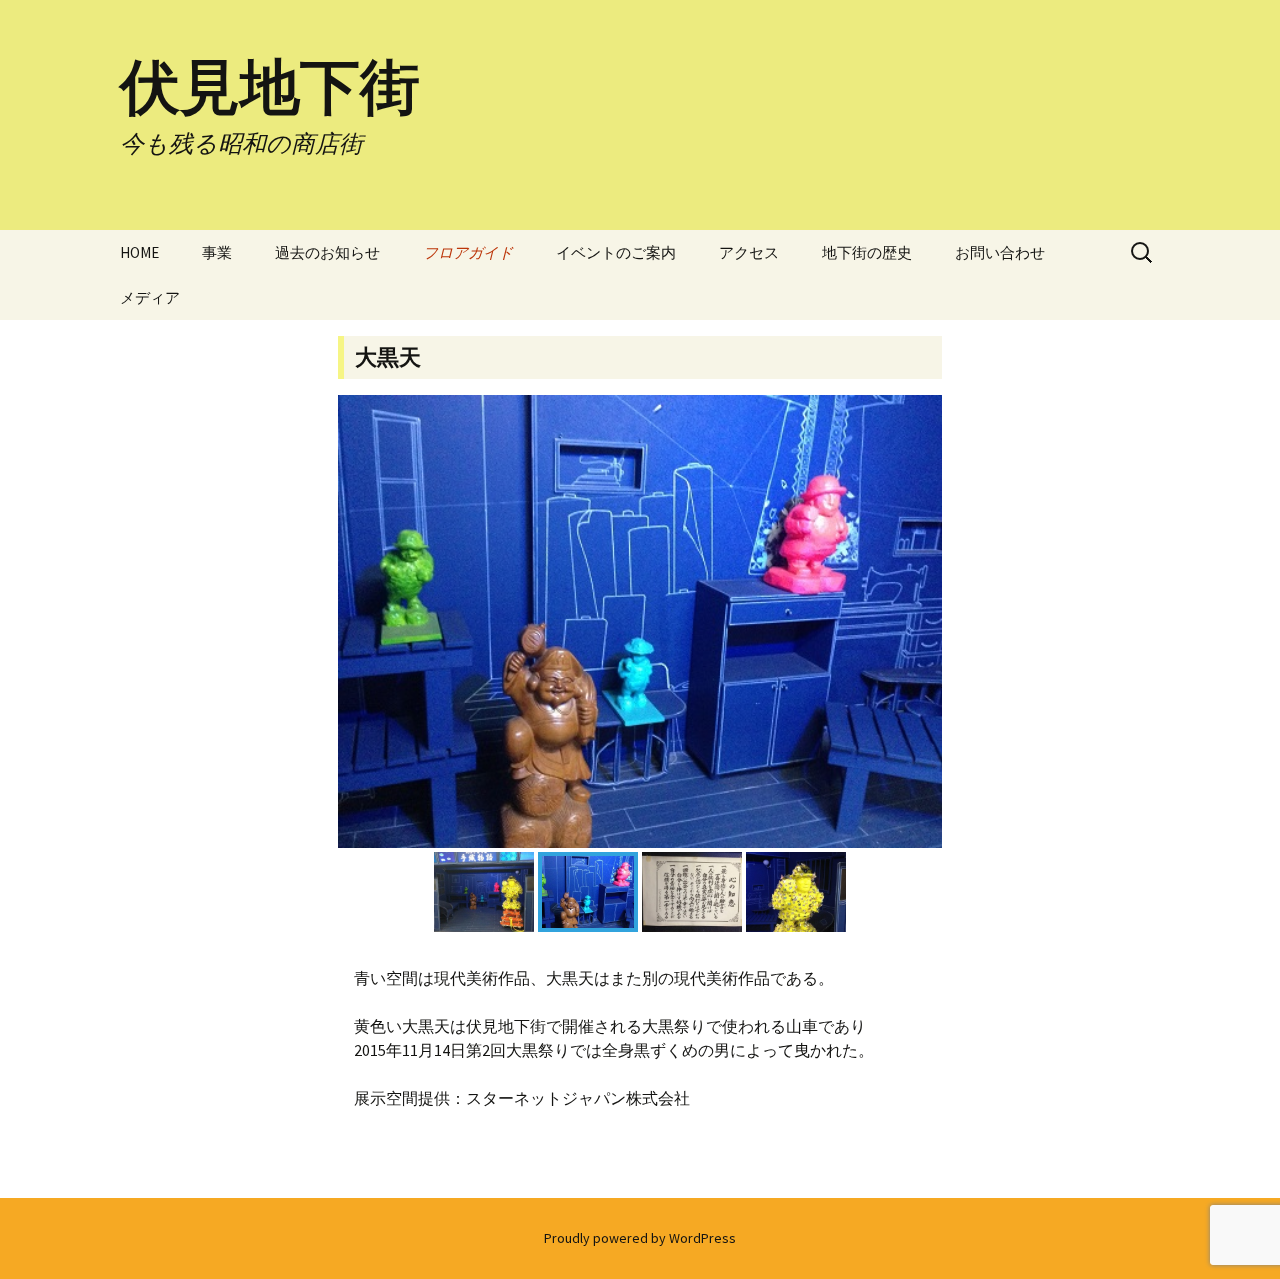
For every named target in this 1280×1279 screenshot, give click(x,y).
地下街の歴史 (867, 252)
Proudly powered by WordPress (640, 1238)
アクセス (749, 252)
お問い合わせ (1000, 252)
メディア (150, 297)
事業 (217, 252)
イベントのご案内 (616, 252)
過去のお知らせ (327, 252)
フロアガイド (468, 252)
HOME (139, 252)
